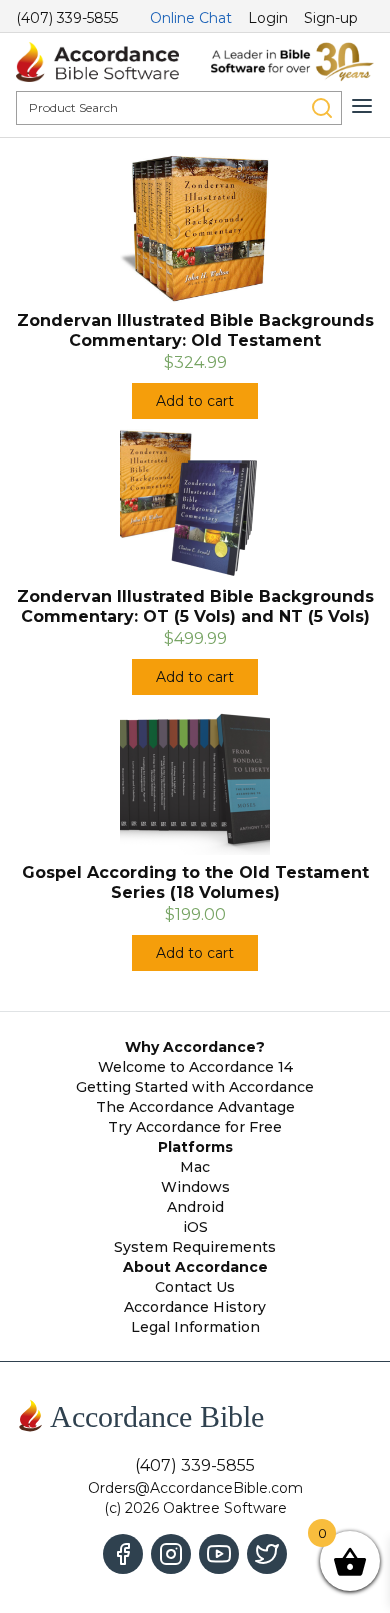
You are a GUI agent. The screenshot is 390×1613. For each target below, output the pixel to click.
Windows (195, 1187)
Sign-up (331, 18)
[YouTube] (219, 1554)
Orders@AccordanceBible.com (195, 1488)
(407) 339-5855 (67, 18)
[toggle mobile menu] (362, 106)
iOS (195, 1227)
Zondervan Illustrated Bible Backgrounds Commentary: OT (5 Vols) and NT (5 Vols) (195, 606)
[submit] (322, 108)
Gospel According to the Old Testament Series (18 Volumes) (195, 882)
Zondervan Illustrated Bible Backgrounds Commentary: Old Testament (195, 330)
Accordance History (195, 1307)
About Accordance (195, 1267)
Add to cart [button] (195, 401)
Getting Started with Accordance (195, 1087)
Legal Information (195, 1327)
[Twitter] (267, 1554)
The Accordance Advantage (195, 1107)
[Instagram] (171, 1554)
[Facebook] (123, 1554)
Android (195, 1207)
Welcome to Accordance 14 (195, 1067)
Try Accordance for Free (195, 1127)
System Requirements (195, 1247)
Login (268, 18)
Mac (195, 1167)
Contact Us (195, 1287)
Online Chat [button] (191, 18)
